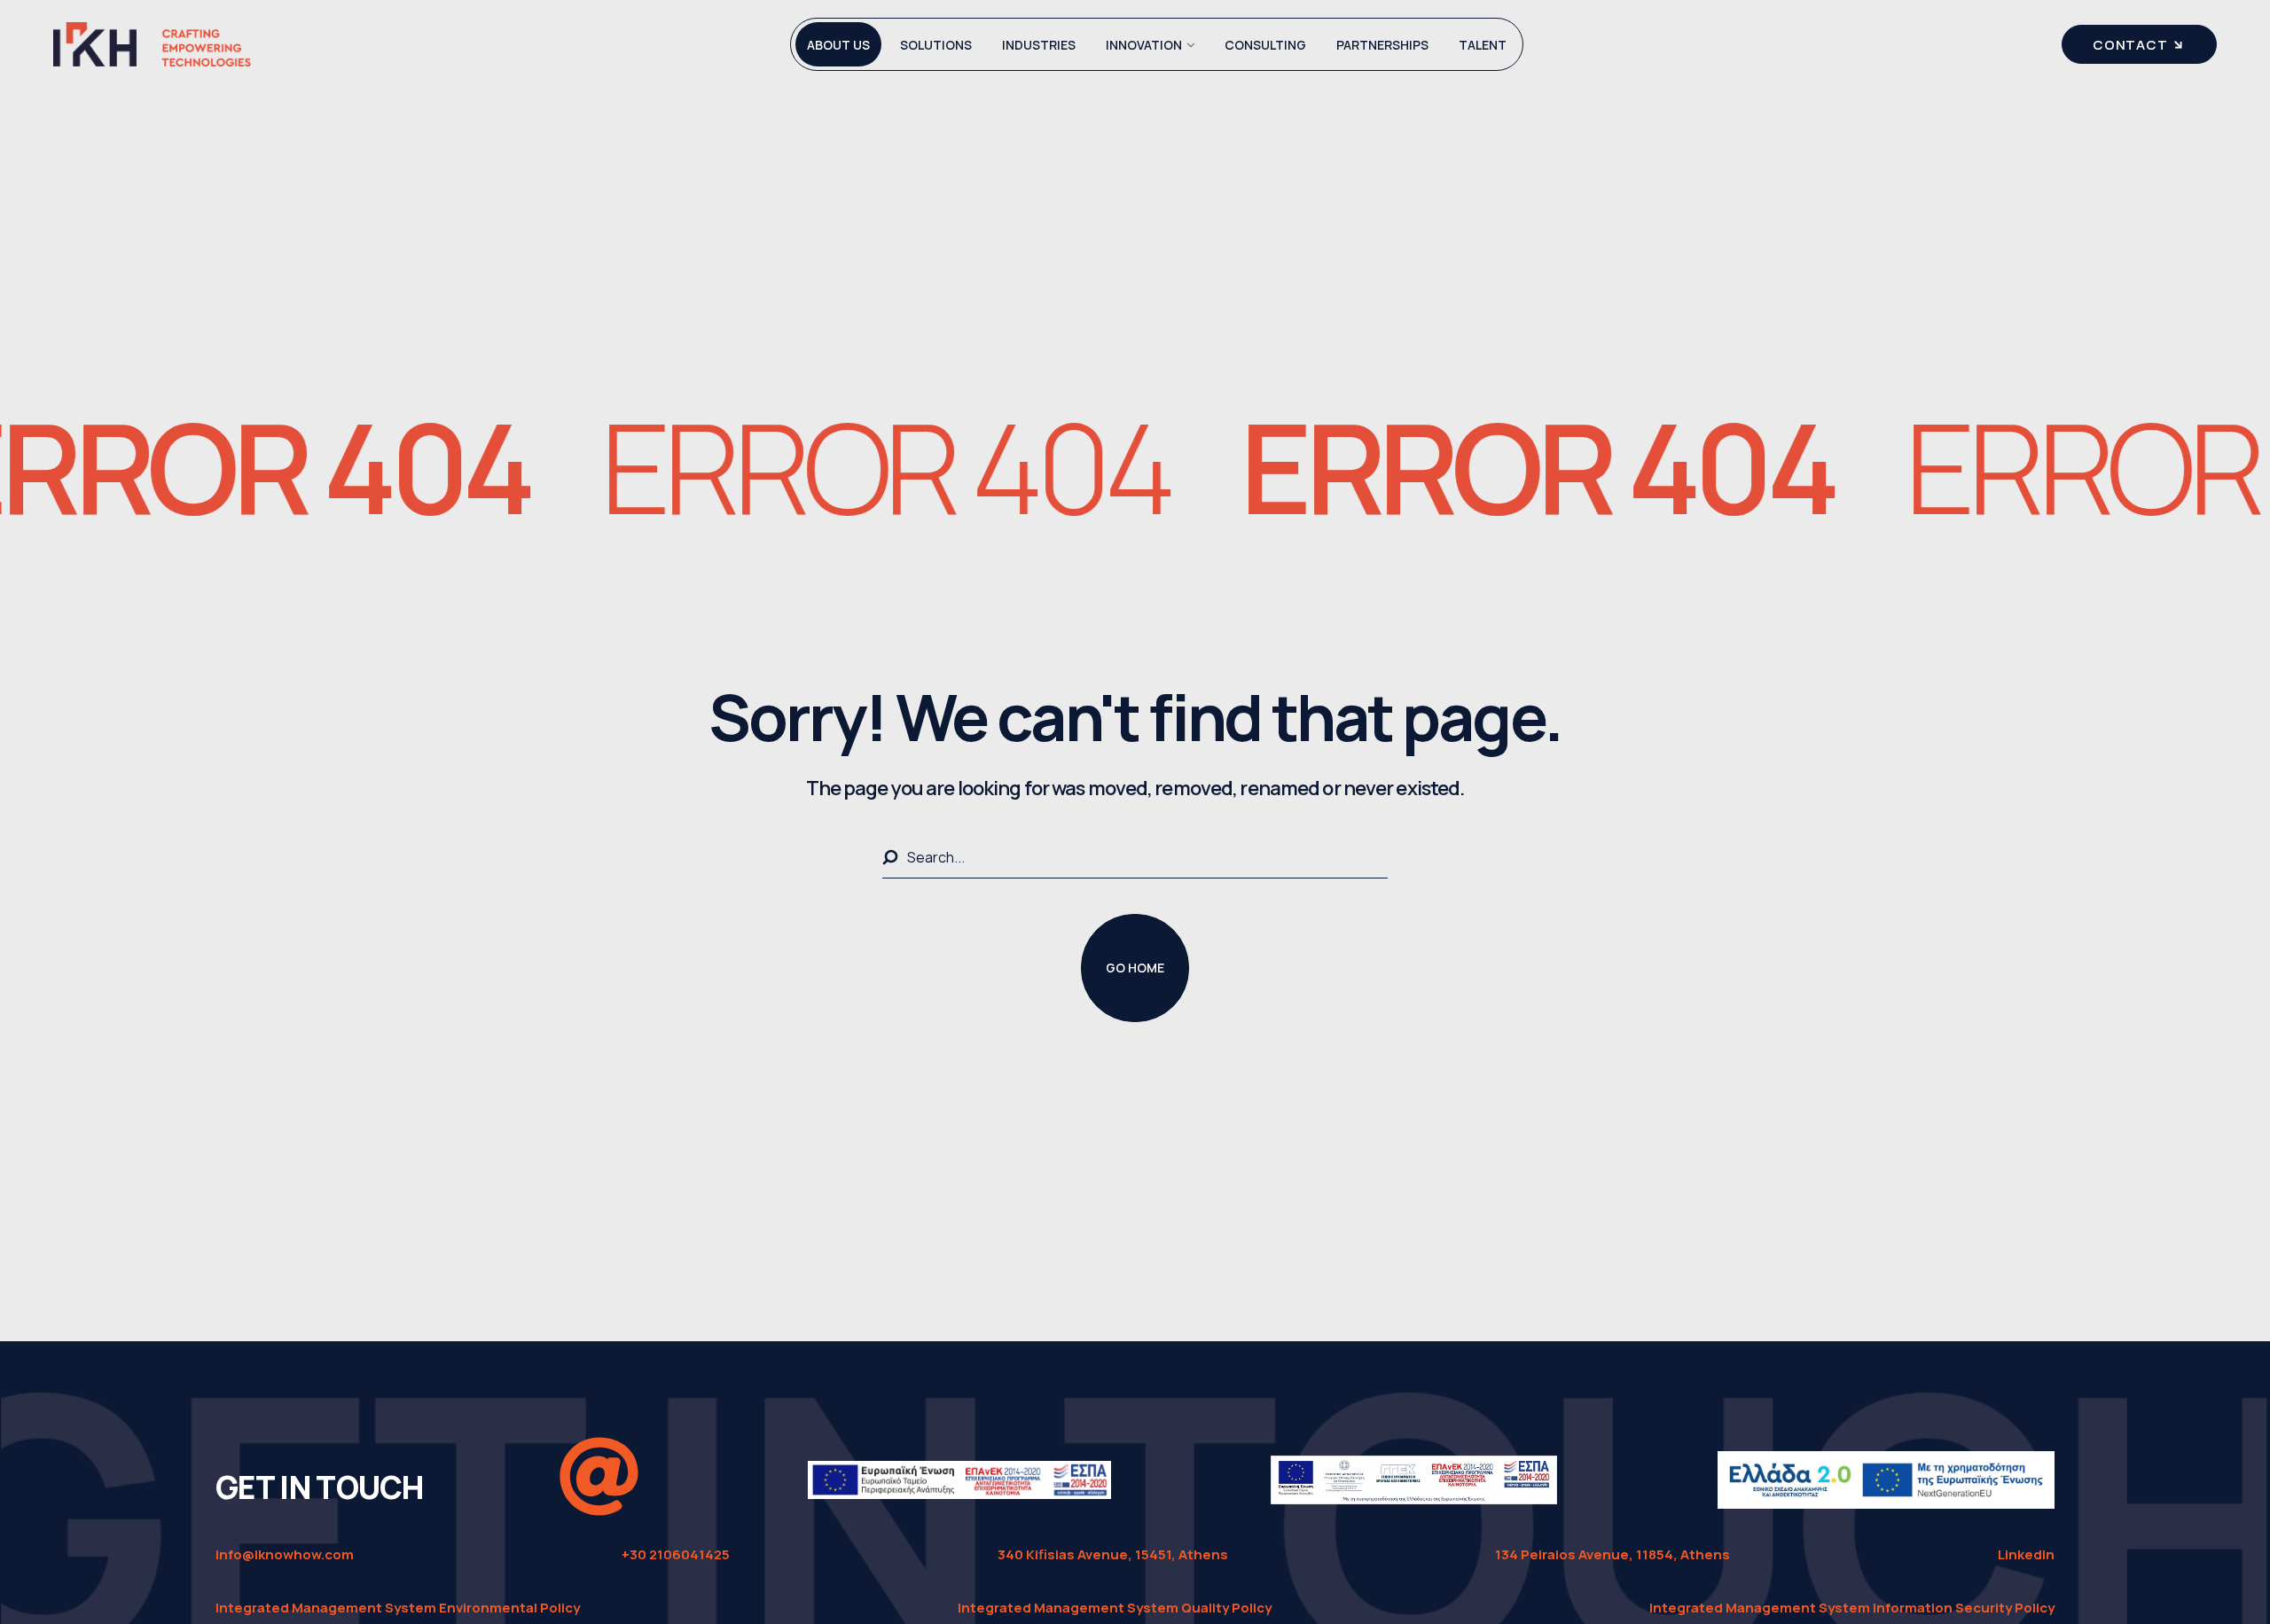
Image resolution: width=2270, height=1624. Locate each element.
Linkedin (2026, 1554)
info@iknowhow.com (285, 1554)
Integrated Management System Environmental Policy (398, 1608)
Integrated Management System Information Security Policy (1852, 1608)
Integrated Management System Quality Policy (1115, 1608)
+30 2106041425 (676, 1554)
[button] (1135, 968)
